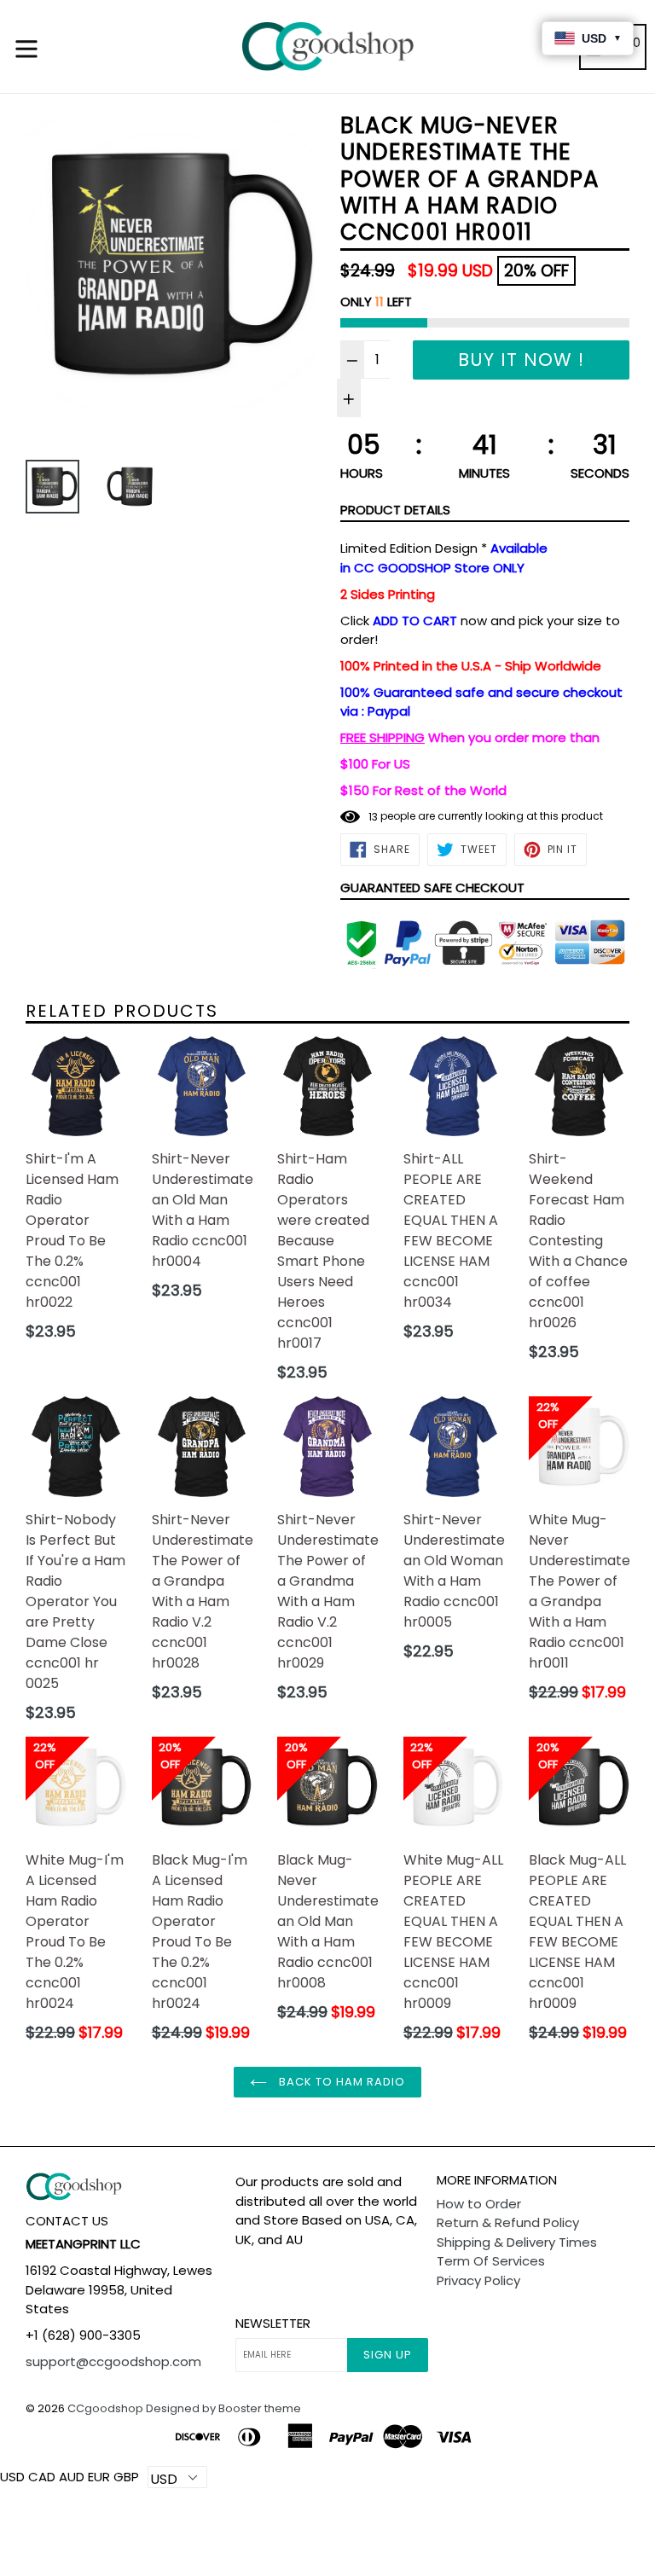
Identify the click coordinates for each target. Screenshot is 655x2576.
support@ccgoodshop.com (113, 2361)
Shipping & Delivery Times (517, 2242)
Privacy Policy (478, 2280)
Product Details (395, 510)
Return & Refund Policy (508, 2222)
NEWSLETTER (273, 2324)
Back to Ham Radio (341, 2082)
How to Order (479, 2204)
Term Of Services (491, 2261)
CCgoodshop (105, 2408)
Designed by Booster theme (223, 2408)
